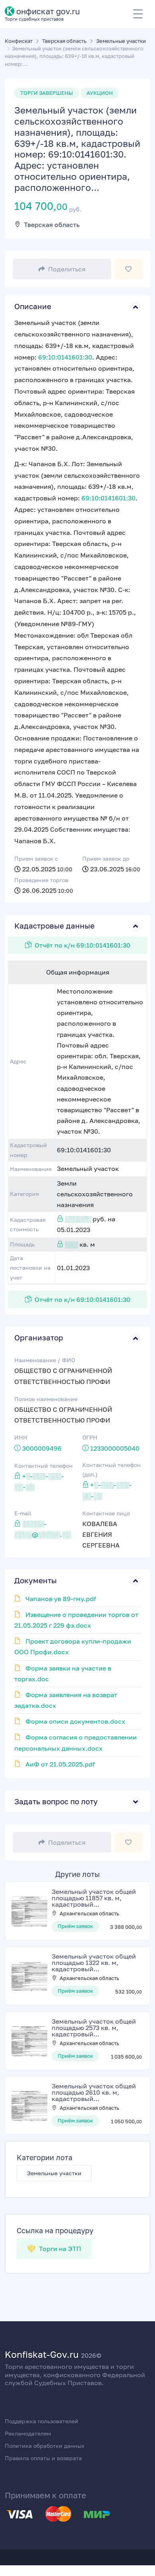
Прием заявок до (106, 858)
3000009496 (42, 1448)
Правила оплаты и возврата (43, 2458)
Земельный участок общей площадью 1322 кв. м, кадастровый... (94, 1963)
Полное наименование (46, 1399)
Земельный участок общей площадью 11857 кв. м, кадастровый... (94, 1898)
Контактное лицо (106, 1513)
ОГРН (90, 1437)
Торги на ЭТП (59, 2249)
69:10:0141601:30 (65, 357)
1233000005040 (115, 1448)
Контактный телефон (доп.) (111, 1470)
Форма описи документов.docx (75, 1721)
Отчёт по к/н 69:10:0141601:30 (82, 945)
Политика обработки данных (45, 2446)
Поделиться (67, 269)
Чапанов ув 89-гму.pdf (61, 1599)
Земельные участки (54, 2173)
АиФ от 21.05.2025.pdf (60, 1764)
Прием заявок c (36, 858)
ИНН (21, 1437)
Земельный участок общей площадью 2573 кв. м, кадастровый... (94, 2028)
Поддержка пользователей (42, 2421)
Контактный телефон (44, 1466)
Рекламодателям (28, 2433)
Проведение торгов (41, 880)
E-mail (23, 1513)
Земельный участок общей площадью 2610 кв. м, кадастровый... (94, 2092)
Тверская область (52, 225)
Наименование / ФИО (45, 1360)
